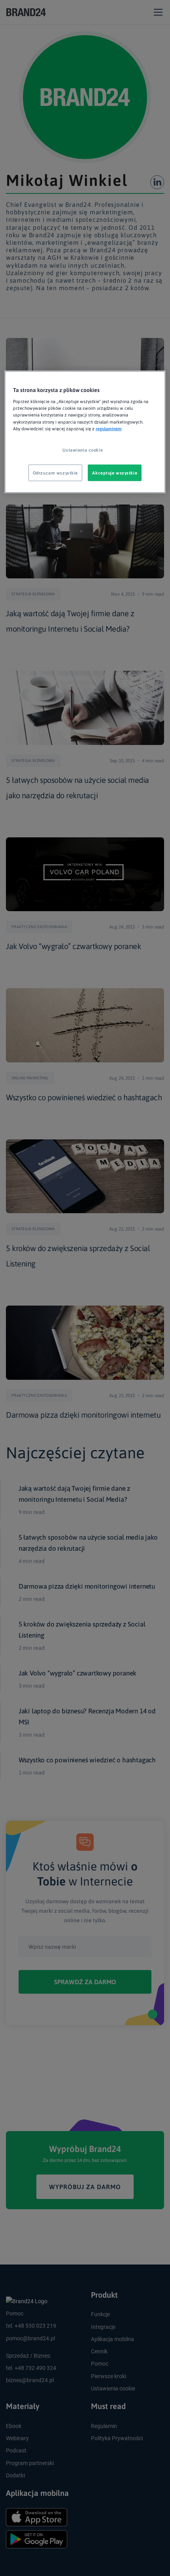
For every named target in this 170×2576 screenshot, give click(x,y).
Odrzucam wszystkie (55, 472)
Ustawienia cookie (83, 449)
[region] (85, 432)
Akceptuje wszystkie (115, 472)
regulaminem (109, 428)
